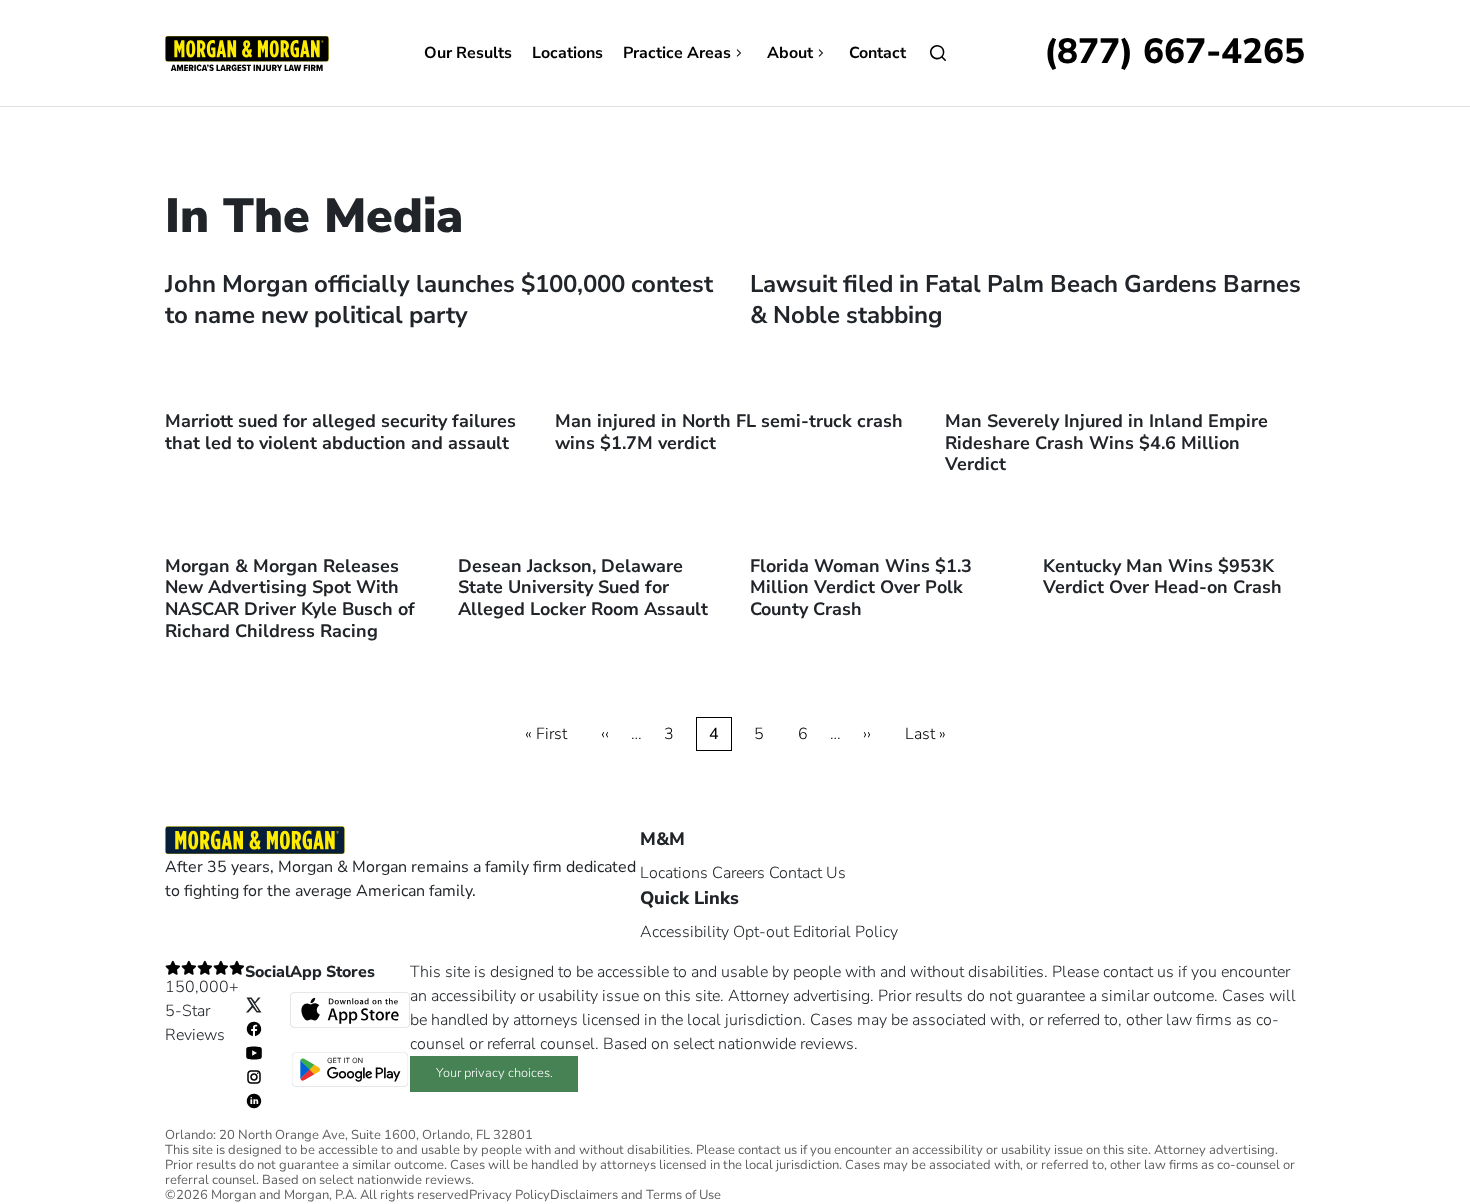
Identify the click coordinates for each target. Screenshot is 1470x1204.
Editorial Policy (845, 932)
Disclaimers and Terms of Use (635, 1195)
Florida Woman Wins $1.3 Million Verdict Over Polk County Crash (861, 587)
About (790, 53)
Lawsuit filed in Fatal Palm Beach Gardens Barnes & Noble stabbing (1025, 299)
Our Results (468, 53)
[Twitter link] (254, 1004)
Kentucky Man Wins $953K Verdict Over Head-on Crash (1162, 577)
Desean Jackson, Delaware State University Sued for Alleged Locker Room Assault (583, 587)
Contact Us (807, 873)
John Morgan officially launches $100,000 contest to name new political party (439, 299)
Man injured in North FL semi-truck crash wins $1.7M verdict (729, 432)
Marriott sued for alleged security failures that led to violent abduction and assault (340, 432)
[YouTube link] (254, 1052)
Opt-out (761, 932)
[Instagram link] (254, 1076)
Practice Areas (677, 53)
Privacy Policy (509, 1195)
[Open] (938, 53)
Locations (567, 53)
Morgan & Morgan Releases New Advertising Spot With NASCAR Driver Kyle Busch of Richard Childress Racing (290, 598)
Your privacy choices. (494, 1073)
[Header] (247, 52)
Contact (877, 53)
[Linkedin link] (254, 1100)
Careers (738, 873)
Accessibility (684, 932)
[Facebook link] (254, 1028)
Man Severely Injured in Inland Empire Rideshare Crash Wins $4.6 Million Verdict (1106, 442)
